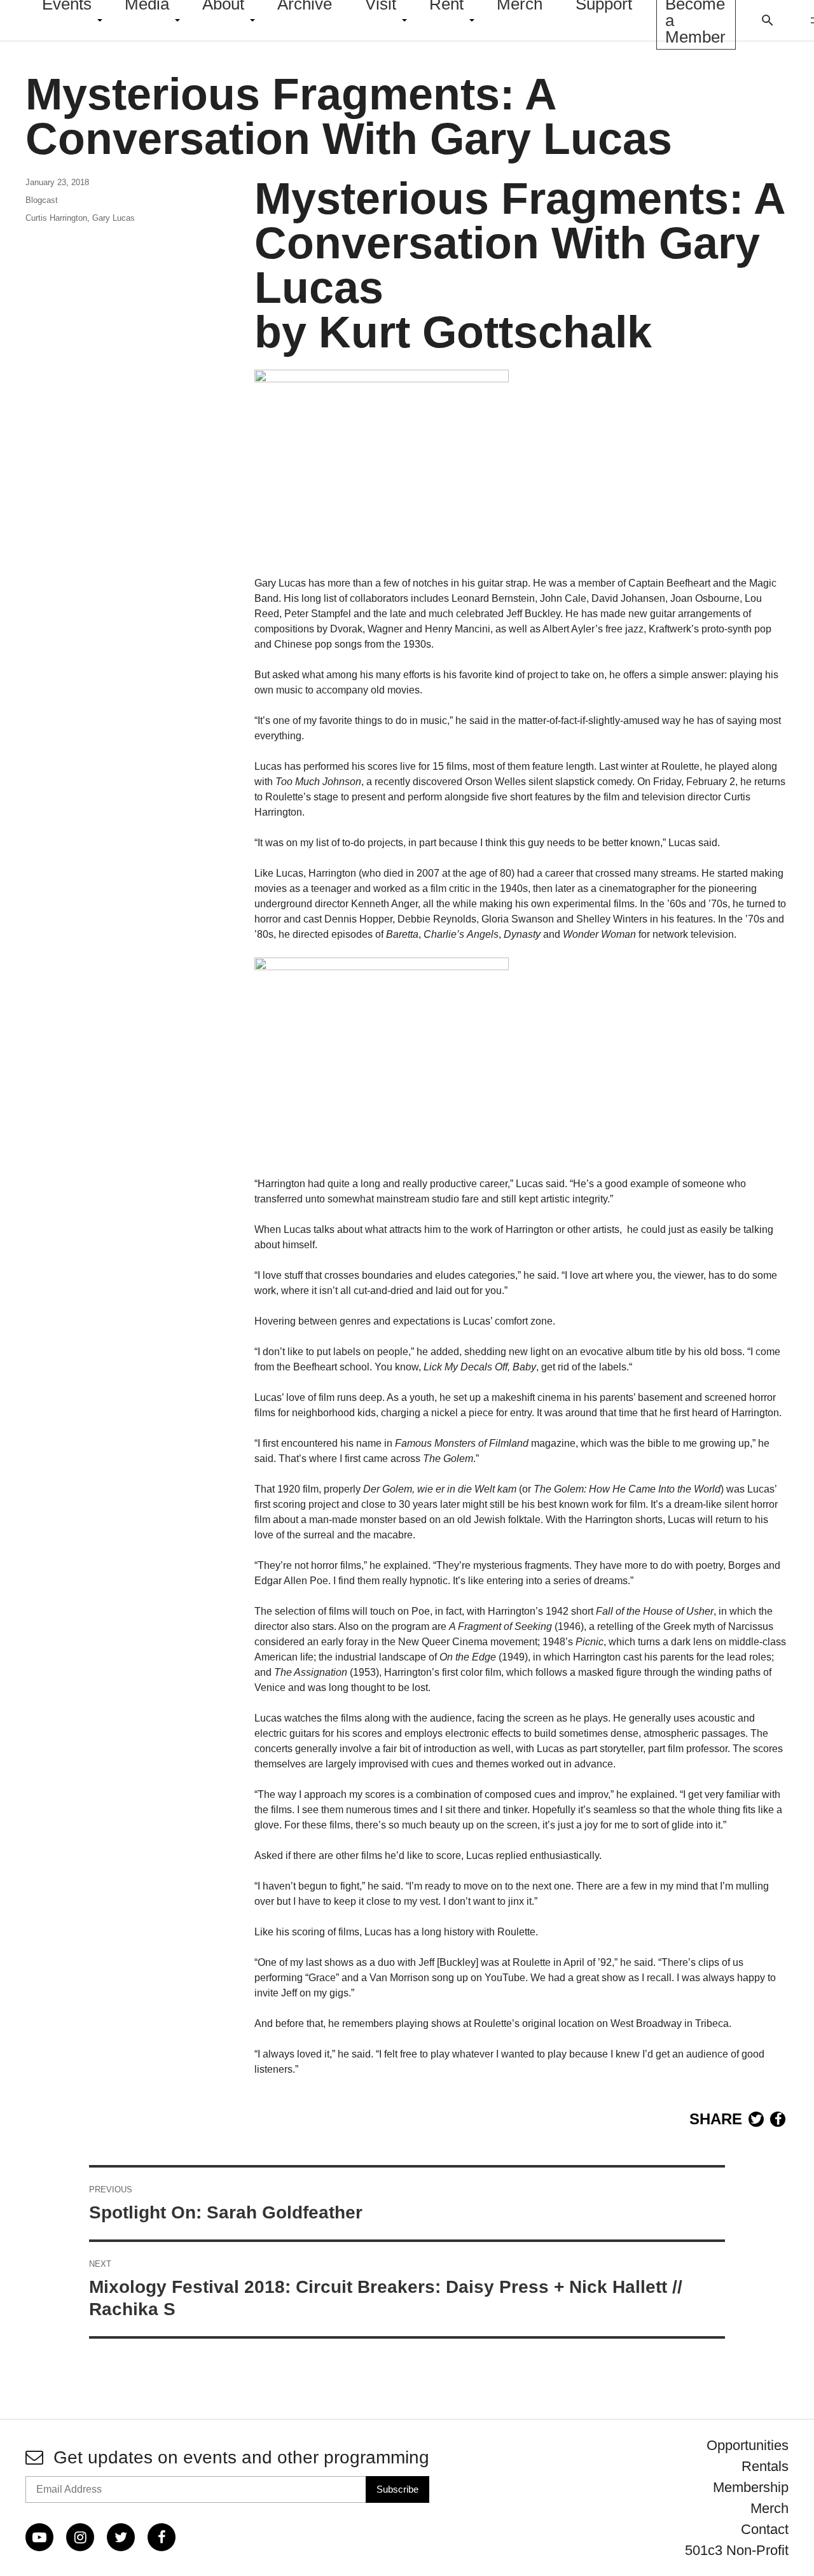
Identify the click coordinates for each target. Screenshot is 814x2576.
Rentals (765, 2466)
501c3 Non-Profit (737, 2550)
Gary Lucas (114, 218)
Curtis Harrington (56, 218)
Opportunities (748, 2445)
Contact (765, 2529)
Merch (769, 2508)
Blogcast (42, 200)
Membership (751, 2487)
